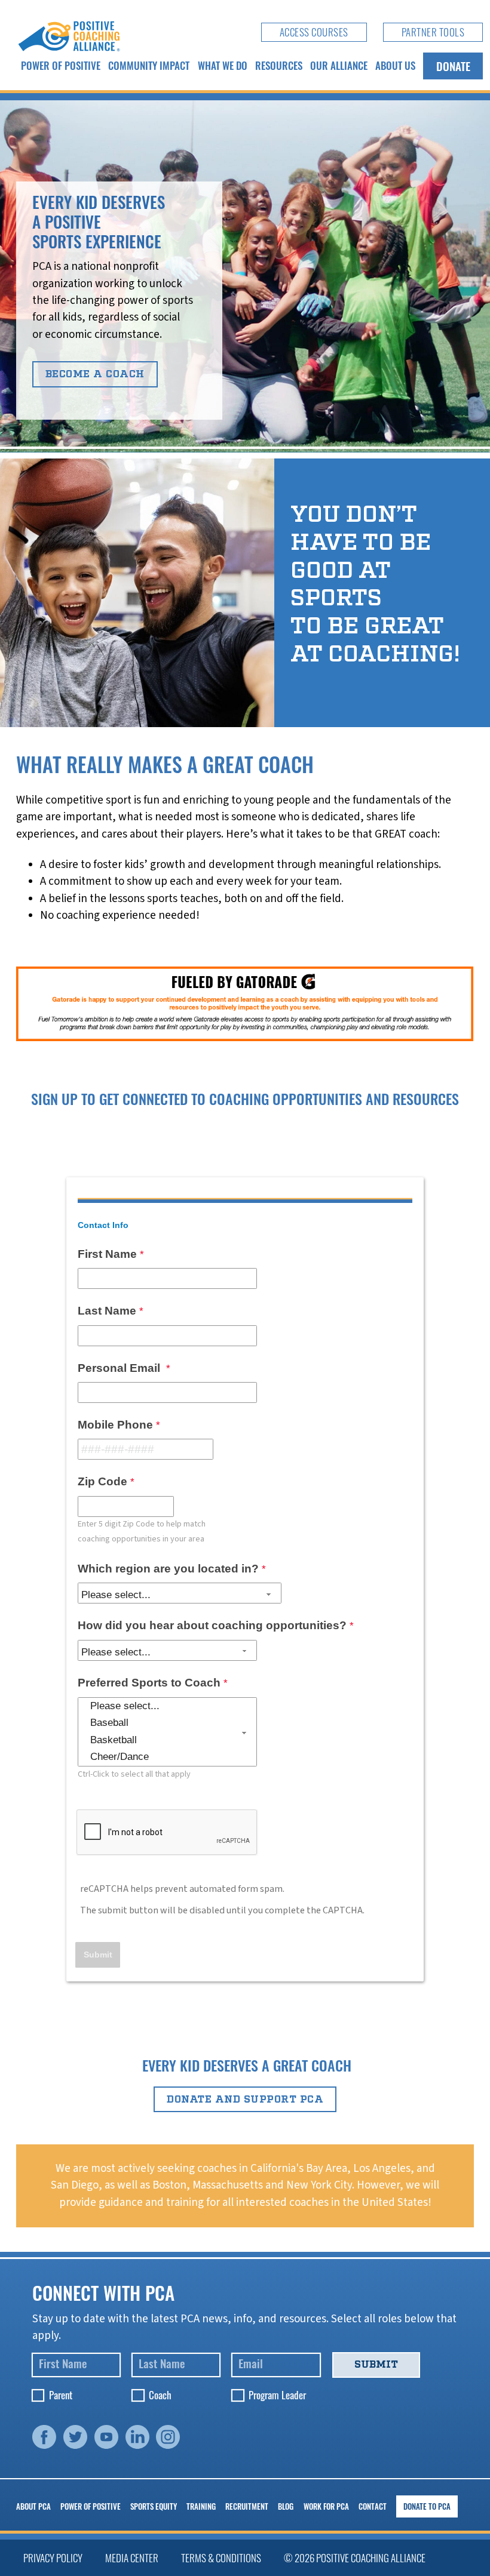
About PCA (33, 2506)
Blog (286, 2506)
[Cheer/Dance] (167, 1757)
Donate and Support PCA (245, 2099)
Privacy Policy (53, 2558)
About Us (395, 65)
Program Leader (277, 2395)
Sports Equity (154, 2506)
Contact (373, 2506)
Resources (279, 65)
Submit (376, 2364)
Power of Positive (61, 65)
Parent (61, 2395)
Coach (160, 2395)
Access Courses (314, 32)
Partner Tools (433, 32)
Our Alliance (339, 65)
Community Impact (149, 65)
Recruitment (247, 2506)
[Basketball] (167, 1741)
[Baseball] (167, 1723)
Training (201, 2506)
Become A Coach (95, 374)
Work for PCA (326, 2506)
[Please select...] (167, 1706)
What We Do (223, 65)
